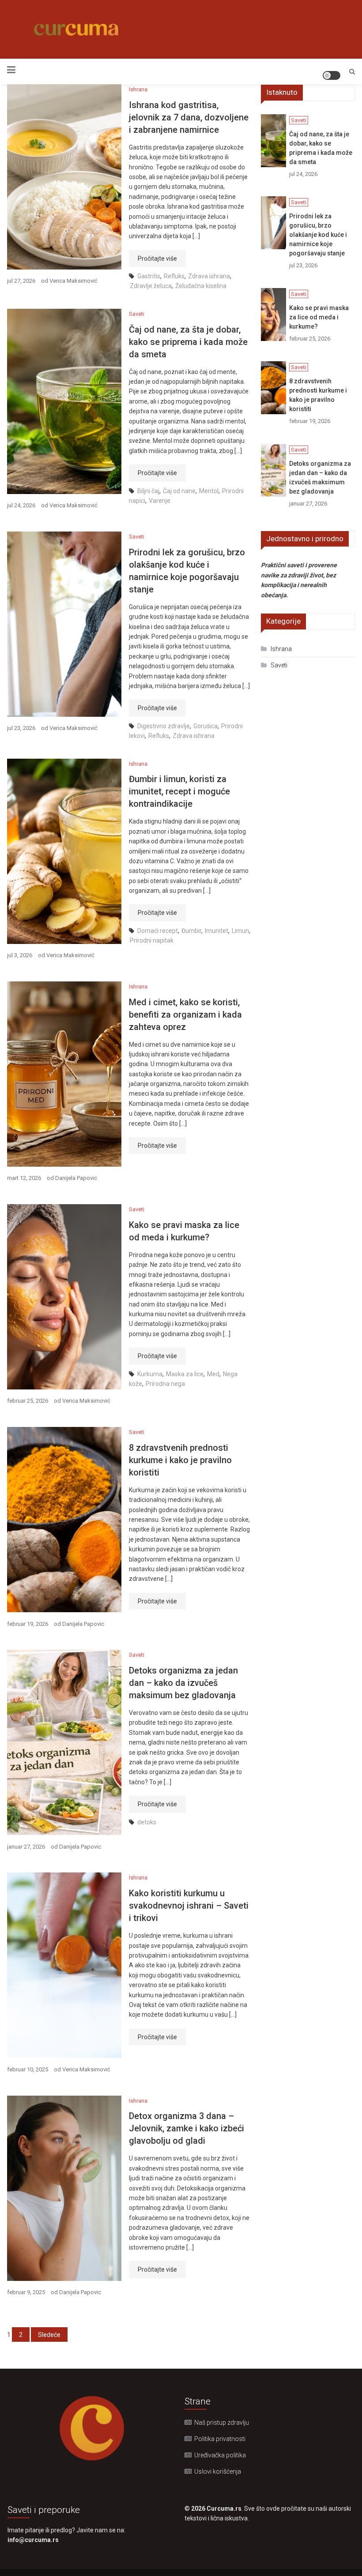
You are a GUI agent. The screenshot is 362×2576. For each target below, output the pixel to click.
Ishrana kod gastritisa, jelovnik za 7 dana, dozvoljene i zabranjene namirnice (189, 117)
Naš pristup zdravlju (222, 2422)
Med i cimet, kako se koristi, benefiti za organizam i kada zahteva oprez (185, 1015)
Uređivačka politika (220, 2455)
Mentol (209, 491)
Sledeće (49, 2335)
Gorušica (206, 726)
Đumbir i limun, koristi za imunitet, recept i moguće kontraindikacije (179, 791)
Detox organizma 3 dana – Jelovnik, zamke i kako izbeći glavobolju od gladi (187, 2128)
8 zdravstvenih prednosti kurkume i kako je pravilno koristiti (180, 1460)
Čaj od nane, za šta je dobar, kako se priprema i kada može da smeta (188, 342)
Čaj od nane (179, 491)
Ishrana (138, 89)
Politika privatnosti (220, 2439)
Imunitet (217, 931)
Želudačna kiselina (201, 286)
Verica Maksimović (74, 281)
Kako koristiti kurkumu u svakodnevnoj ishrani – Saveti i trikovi (189, 1906)
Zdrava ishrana (209, 276)
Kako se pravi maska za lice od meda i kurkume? (319, 317)
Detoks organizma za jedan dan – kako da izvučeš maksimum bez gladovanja (183, 1683)
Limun (240, 931)
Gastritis (149, 276)
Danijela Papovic (76, 1178)
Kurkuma (150, 1374)
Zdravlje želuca (151, 286)
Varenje (160, 501)
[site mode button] (332, 75)
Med (213, 1374)
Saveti (137, 314)
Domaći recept (158, 931)
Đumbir (191, 931)
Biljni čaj (148, 491)
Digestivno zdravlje (164, 726)
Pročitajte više (157, 258)
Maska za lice (185, 1374)
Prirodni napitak (152, 940)
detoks (147, 1822)
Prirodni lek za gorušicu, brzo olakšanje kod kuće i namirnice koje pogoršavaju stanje (318, 235)
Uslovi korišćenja (218, 2471)
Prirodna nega (165, 1384)
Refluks (174, 276)
